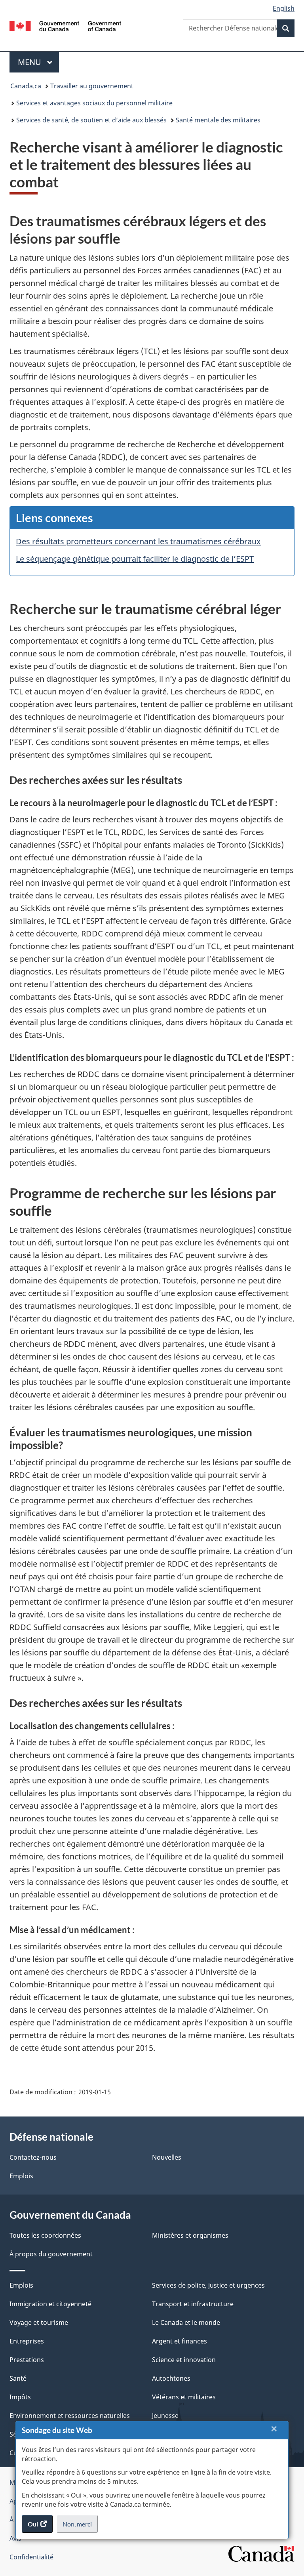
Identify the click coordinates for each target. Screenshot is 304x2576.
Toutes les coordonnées (45, 2235)
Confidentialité (31, 2557)
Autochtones (171, 2378)
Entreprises (27, 2341)
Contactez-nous (33, 2157)
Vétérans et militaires (184, 2397)
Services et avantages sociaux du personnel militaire (94, 103)
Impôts (20, 2397)
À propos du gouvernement (51, 2254)
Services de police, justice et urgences (208, 2285)
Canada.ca (26, 86)
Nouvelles (167, 2157)
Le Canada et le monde (186, 2322)
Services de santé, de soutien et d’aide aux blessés (91, 120)
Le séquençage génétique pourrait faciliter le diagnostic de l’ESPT (135, 559)
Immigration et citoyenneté (50, 2304)
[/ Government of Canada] (66, 25)
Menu (38, 62)
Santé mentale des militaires (218, 120)
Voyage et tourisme (39, 2322)
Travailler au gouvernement (92, 86)
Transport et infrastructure (193, 2304)
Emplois (21, 2176)
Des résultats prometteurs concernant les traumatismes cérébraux (138, 541)
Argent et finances (180, 2341)
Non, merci (80, 2526)
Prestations (27, 2360)
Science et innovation (184, 2360)
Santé (18, 2378)
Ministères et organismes (190, 2235)
